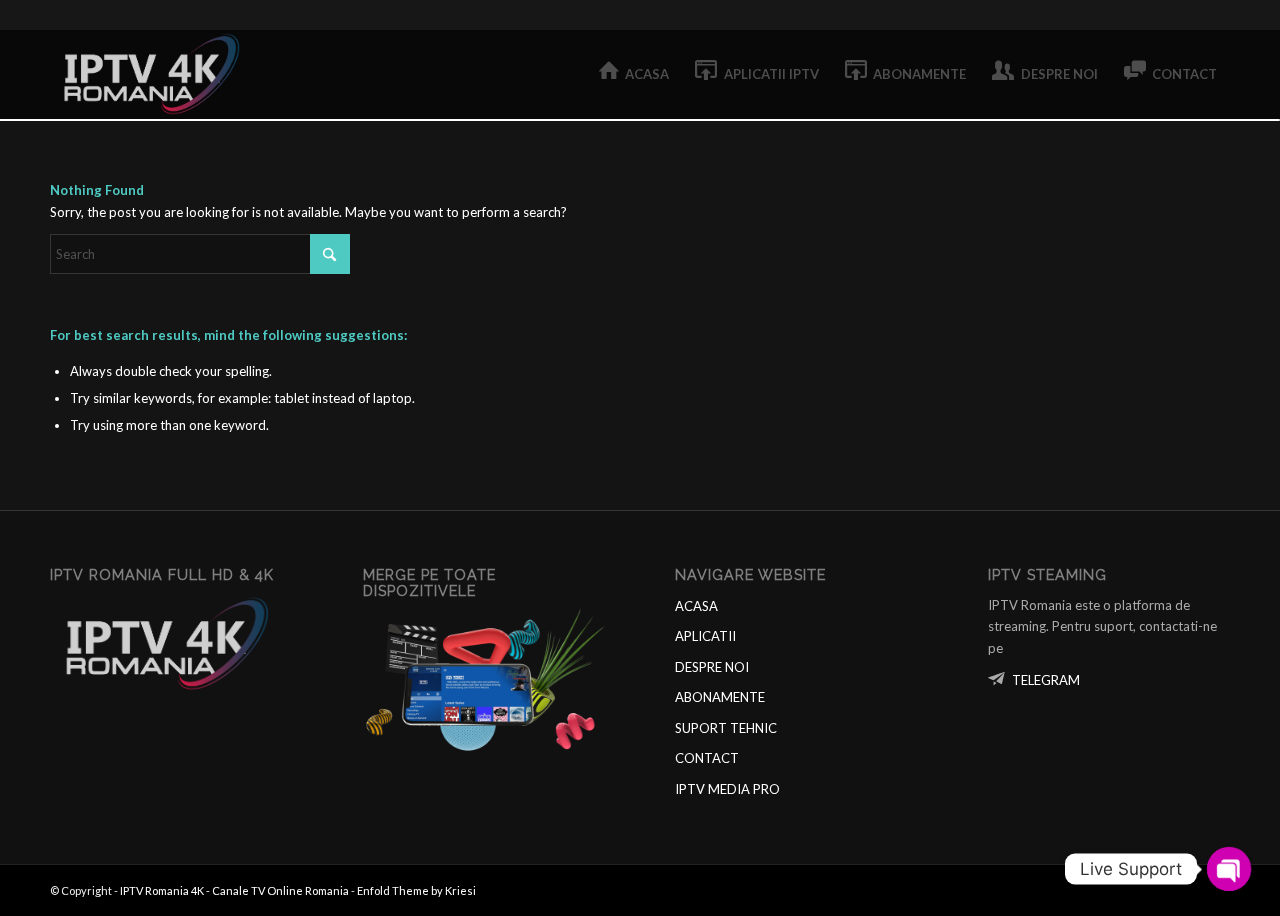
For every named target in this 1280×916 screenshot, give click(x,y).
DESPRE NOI (712, 667)
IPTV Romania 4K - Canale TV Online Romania (234, 890)
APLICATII (705, 636)
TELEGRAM (1046, 680)
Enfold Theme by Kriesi (416, 890)
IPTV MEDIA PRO (727, 789)
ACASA (696, 606)
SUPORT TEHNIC (726, 728)
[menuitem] (634, 74)
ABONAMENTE (720, 697)
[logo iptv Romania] (155, 74)
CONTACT (707, 758)
